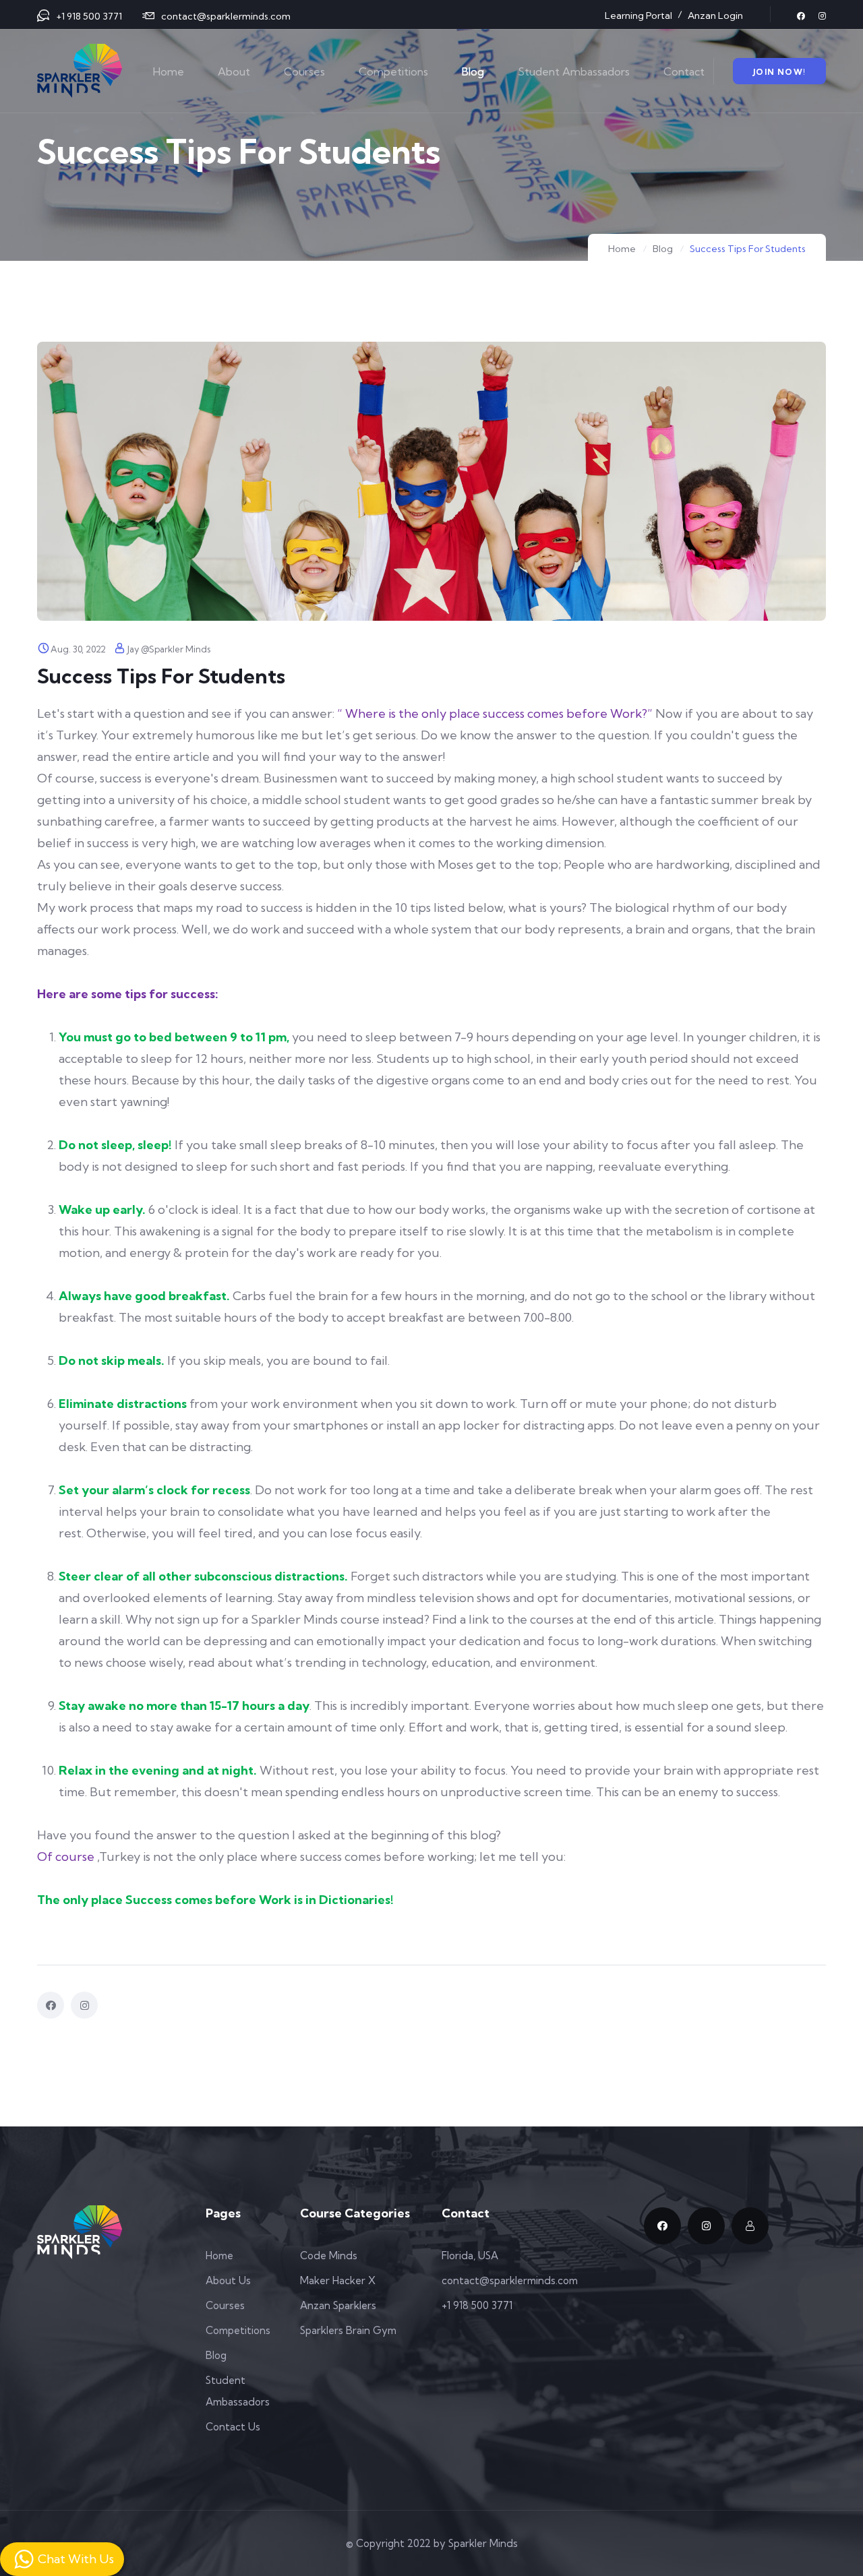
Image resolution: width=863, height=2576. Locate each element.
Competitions (393, 71)
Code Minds (329, 2256)
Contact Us (233, 2427)
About (234, 71)
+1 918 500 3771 (89, 16)
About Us (228, 2280)
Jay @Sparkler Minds (169, 649)
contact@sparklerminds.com (226, 16)
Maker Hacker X (338, 2280)
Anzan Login (715, 16)
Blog (473, 71)
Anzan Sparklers (338, 2305)
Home (169, 71)
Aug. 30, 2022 (78, 649)
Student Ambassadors (574, 71)
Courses (304, 71)
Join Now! (779, 72)
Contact (684, 71)
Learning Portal (638, 16)
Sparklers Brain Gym (348, 2330)
